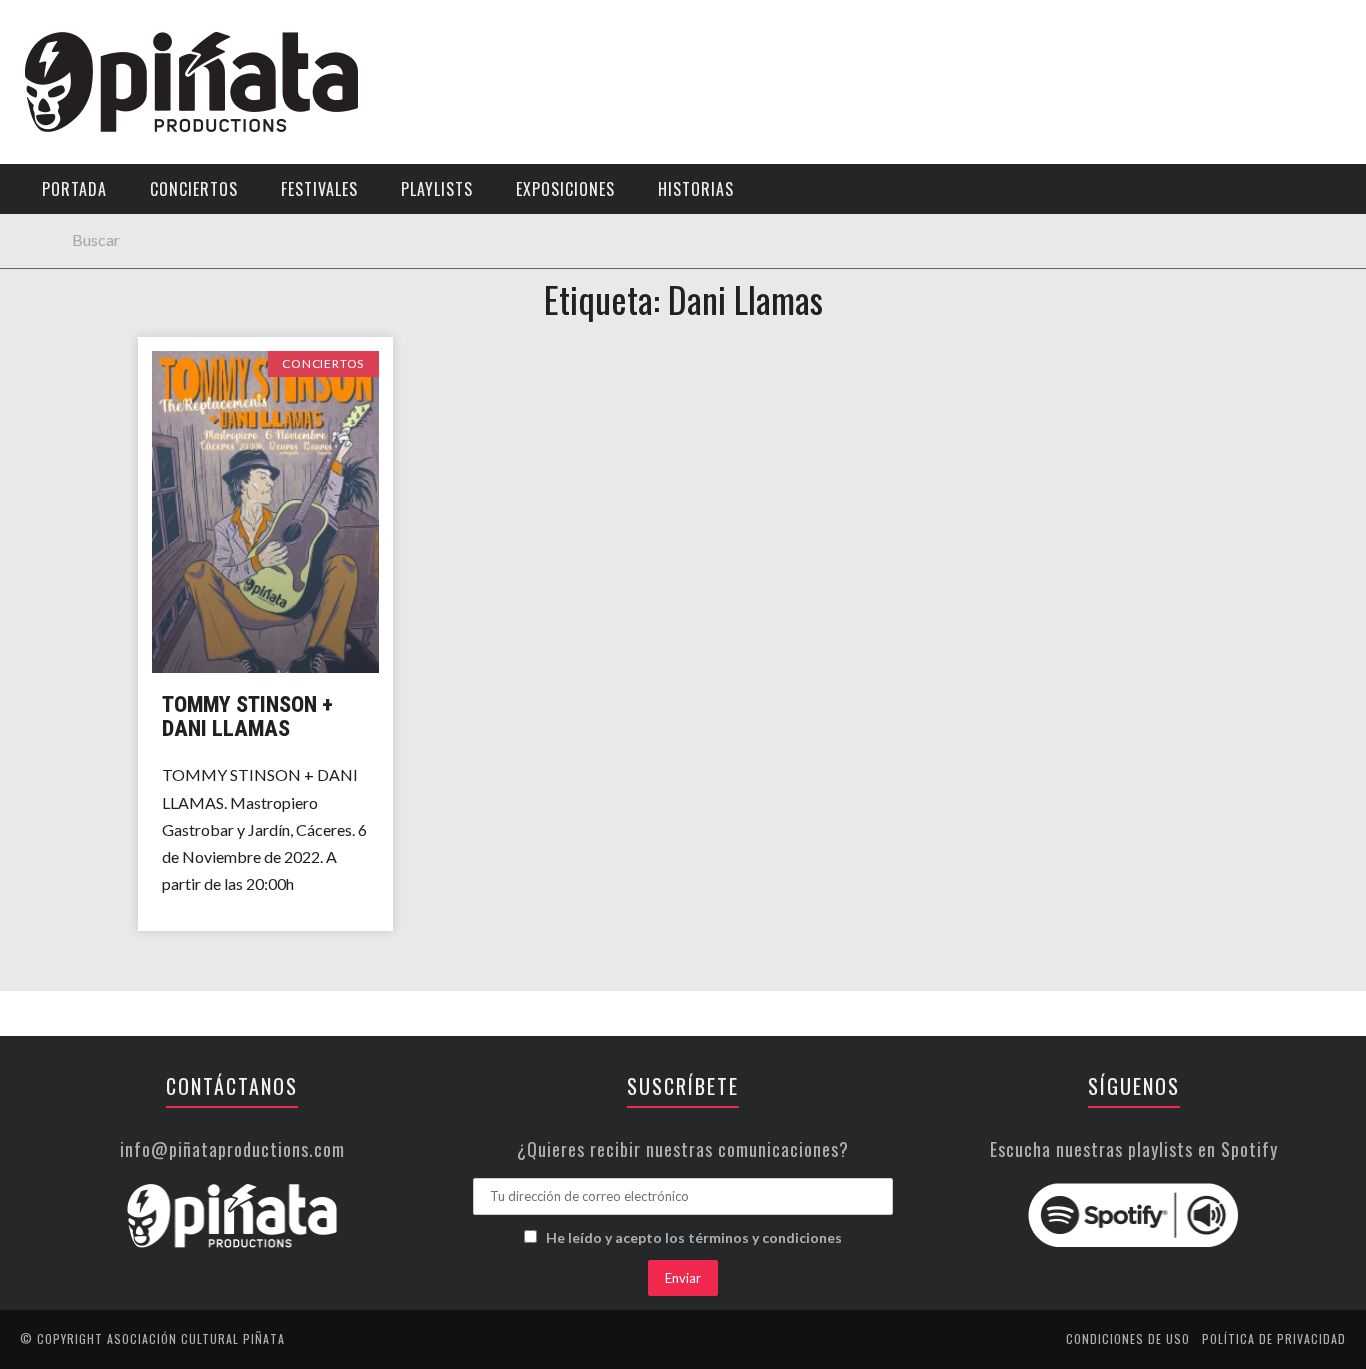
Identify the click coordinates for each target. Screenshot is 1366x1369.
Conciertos (194, 189)
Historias (696, 189)
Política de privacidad (1274, 1338)
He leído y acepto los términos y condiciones (694, 1237)
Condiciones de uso (1128, 1338)
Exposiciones (565, 189)
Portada (74, 189)
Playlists (437, 189)
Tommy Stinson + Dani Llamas (247, 716)
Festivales (319, 189)
